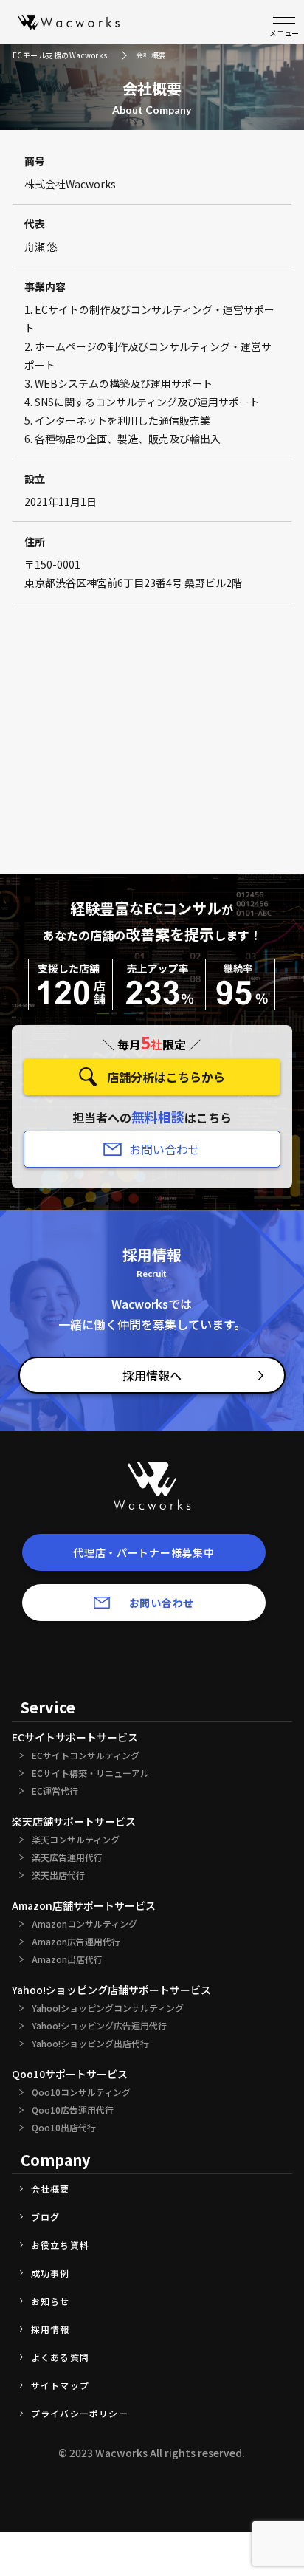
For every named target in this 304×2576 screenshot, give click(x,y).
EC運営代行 (55, 1791)
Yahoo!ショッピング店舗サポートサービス (111, 1990)
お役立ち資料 (60, 2245)
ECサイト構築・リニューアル (90, 1773)
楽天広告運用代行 (67, 1857)
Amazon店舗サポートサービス (84, 1905)
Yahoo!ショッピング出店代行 (90, 2044)
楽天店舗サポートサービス (74, 1821)
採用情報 (51, 2329)
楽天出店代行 (58, 1875)
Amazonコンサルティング (84, 1924)
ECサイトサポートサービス (75, 1737)
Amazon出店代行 (67, 1959)
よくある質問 (60, 2357)
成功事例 (51, 2273)
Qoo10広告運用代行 (73, 2110)
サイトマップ (60, 2385)
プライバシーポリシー (80, 2414)
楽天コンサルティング (76, 1840)
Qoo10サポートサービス (70, 2074)
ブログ (46, 2217)
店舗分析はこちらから (166, 1077)
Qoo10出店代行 (64, 2128)
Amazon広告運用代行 (76, 1942)
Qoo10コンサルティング (81, 2092)
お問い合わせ (165, 1149)
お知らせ (51, 2301)
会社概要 (51, 2189)
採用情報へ (152, 1375)
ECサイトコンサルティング (86, 1755)
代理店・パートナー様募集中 (144, 1552)
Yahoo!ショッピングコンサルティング (108, 2008)
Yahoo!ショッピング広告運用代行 (99, 2026)
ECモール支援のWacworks (60, 55)
